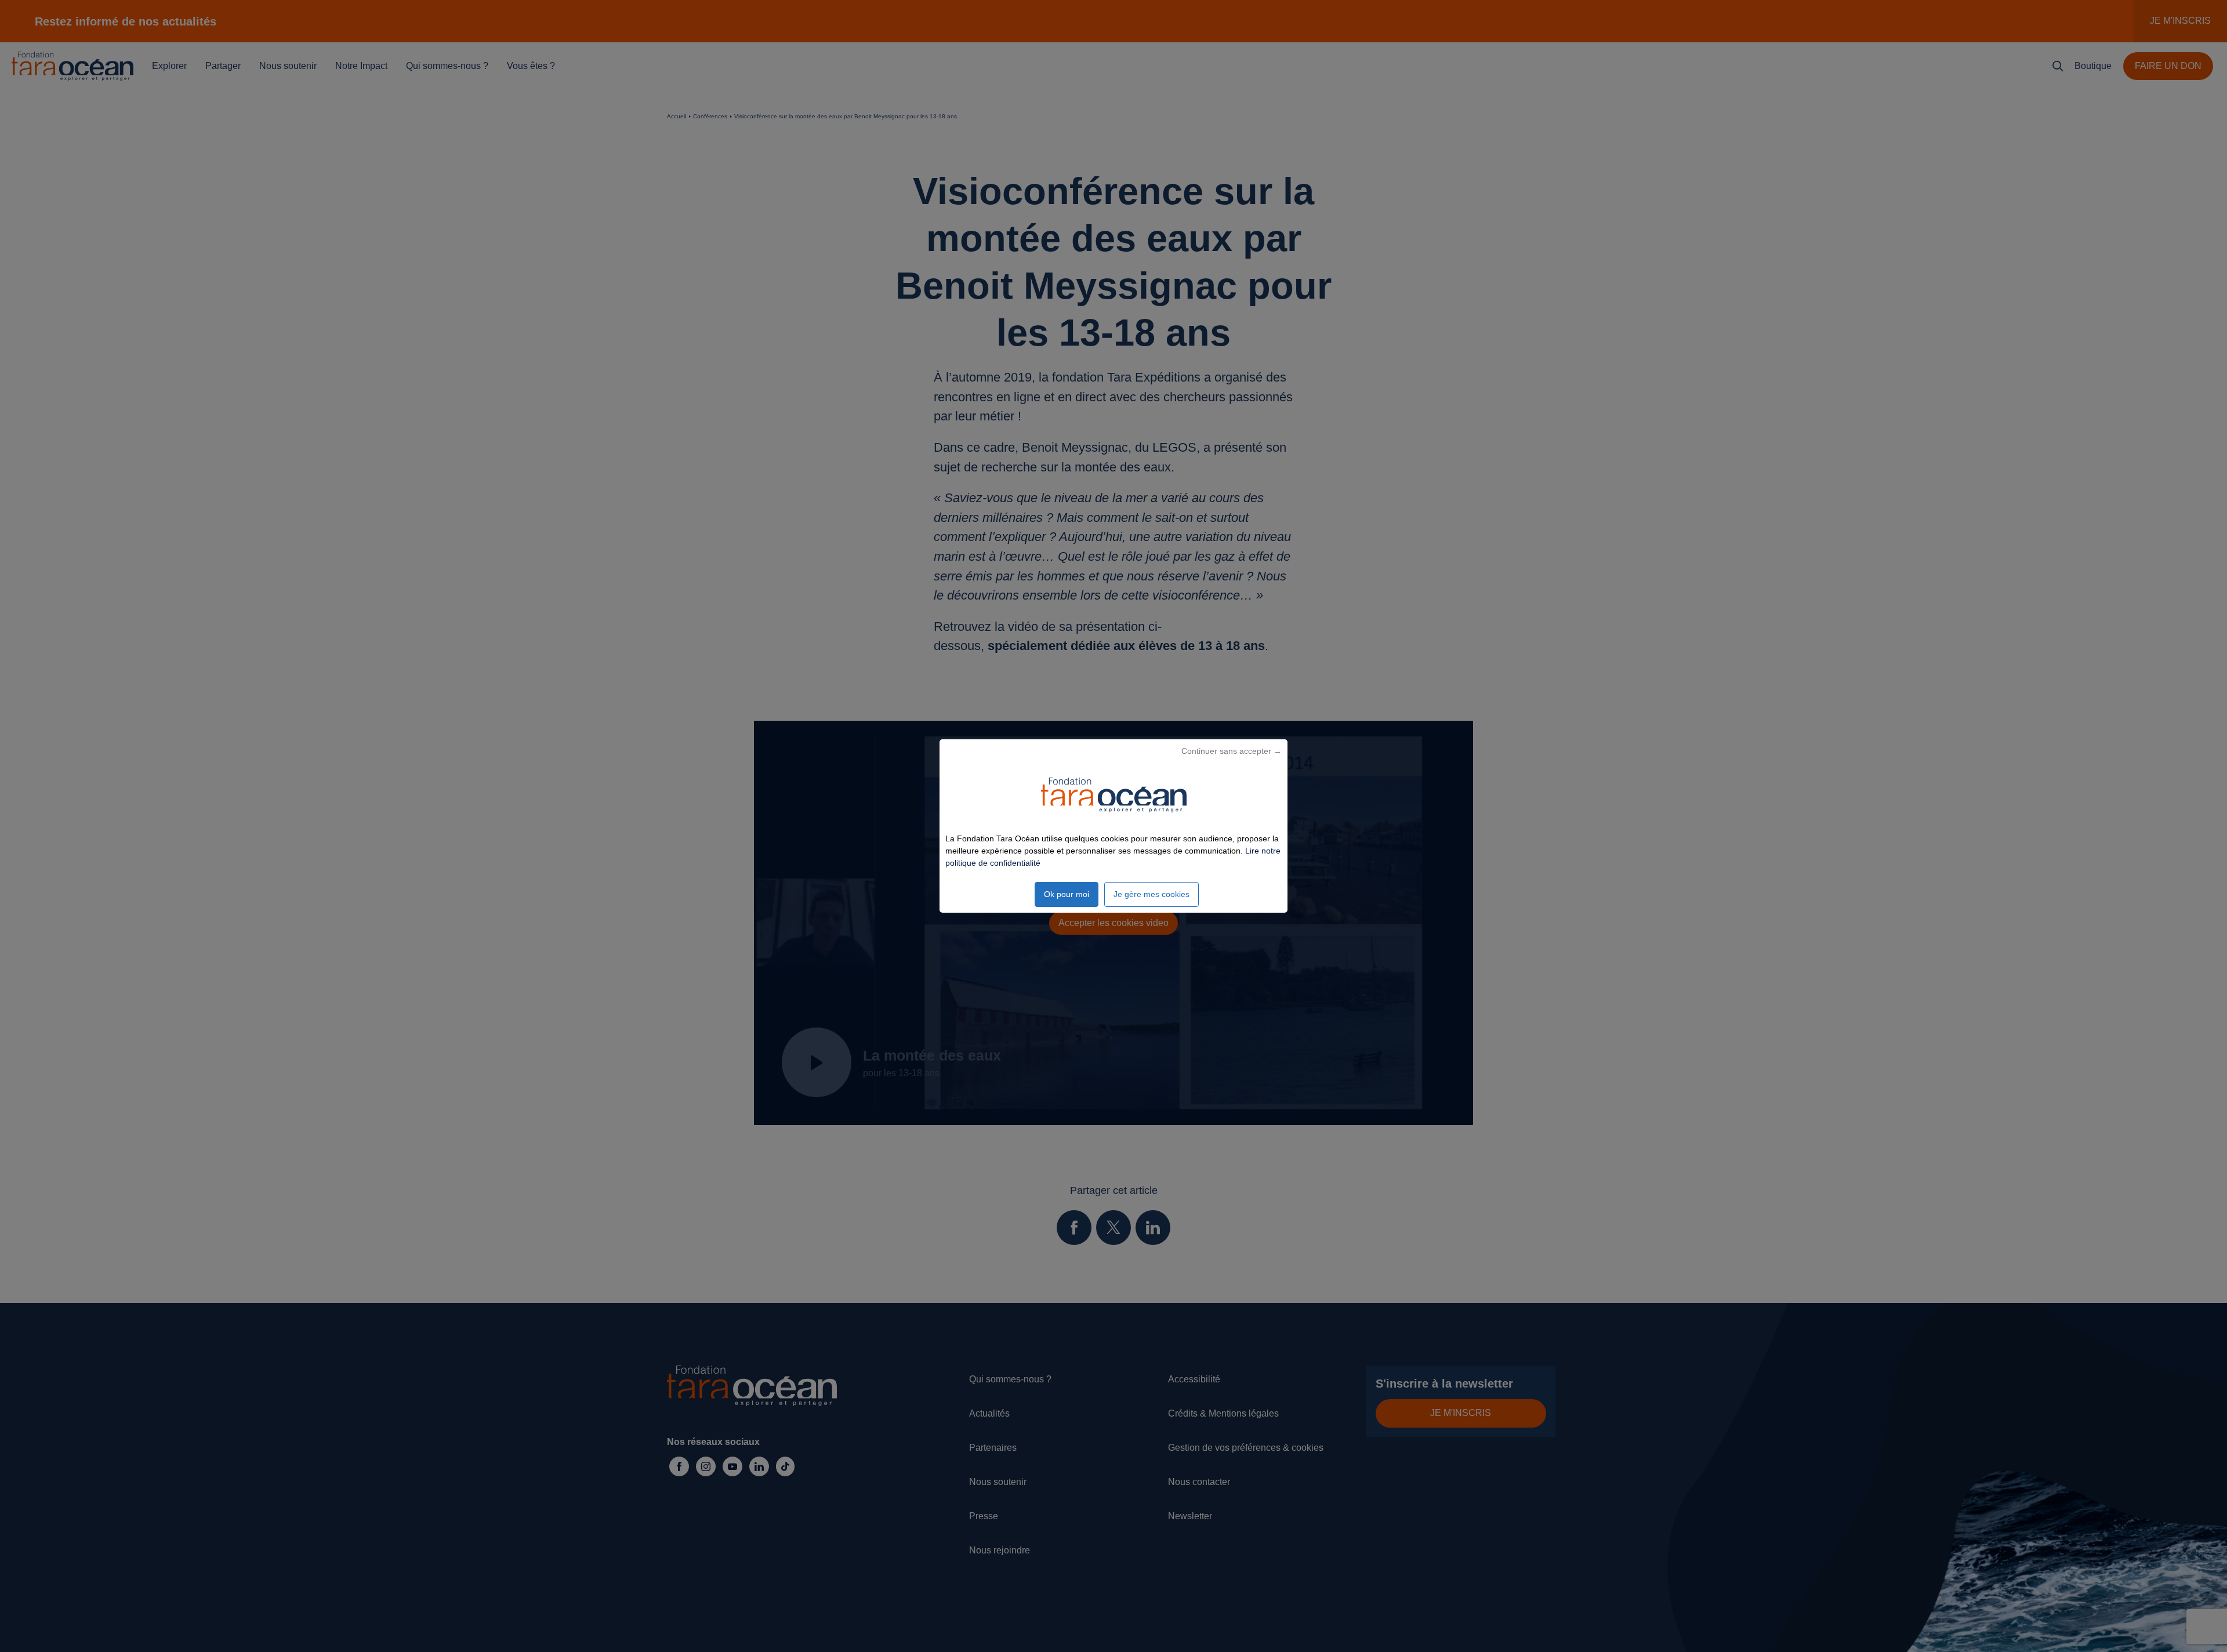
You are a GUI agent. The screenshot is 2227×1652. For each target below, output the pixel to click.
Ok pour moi (1067, 894)
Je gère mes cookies (1151, 894)
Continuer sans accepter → (1232, 751)
